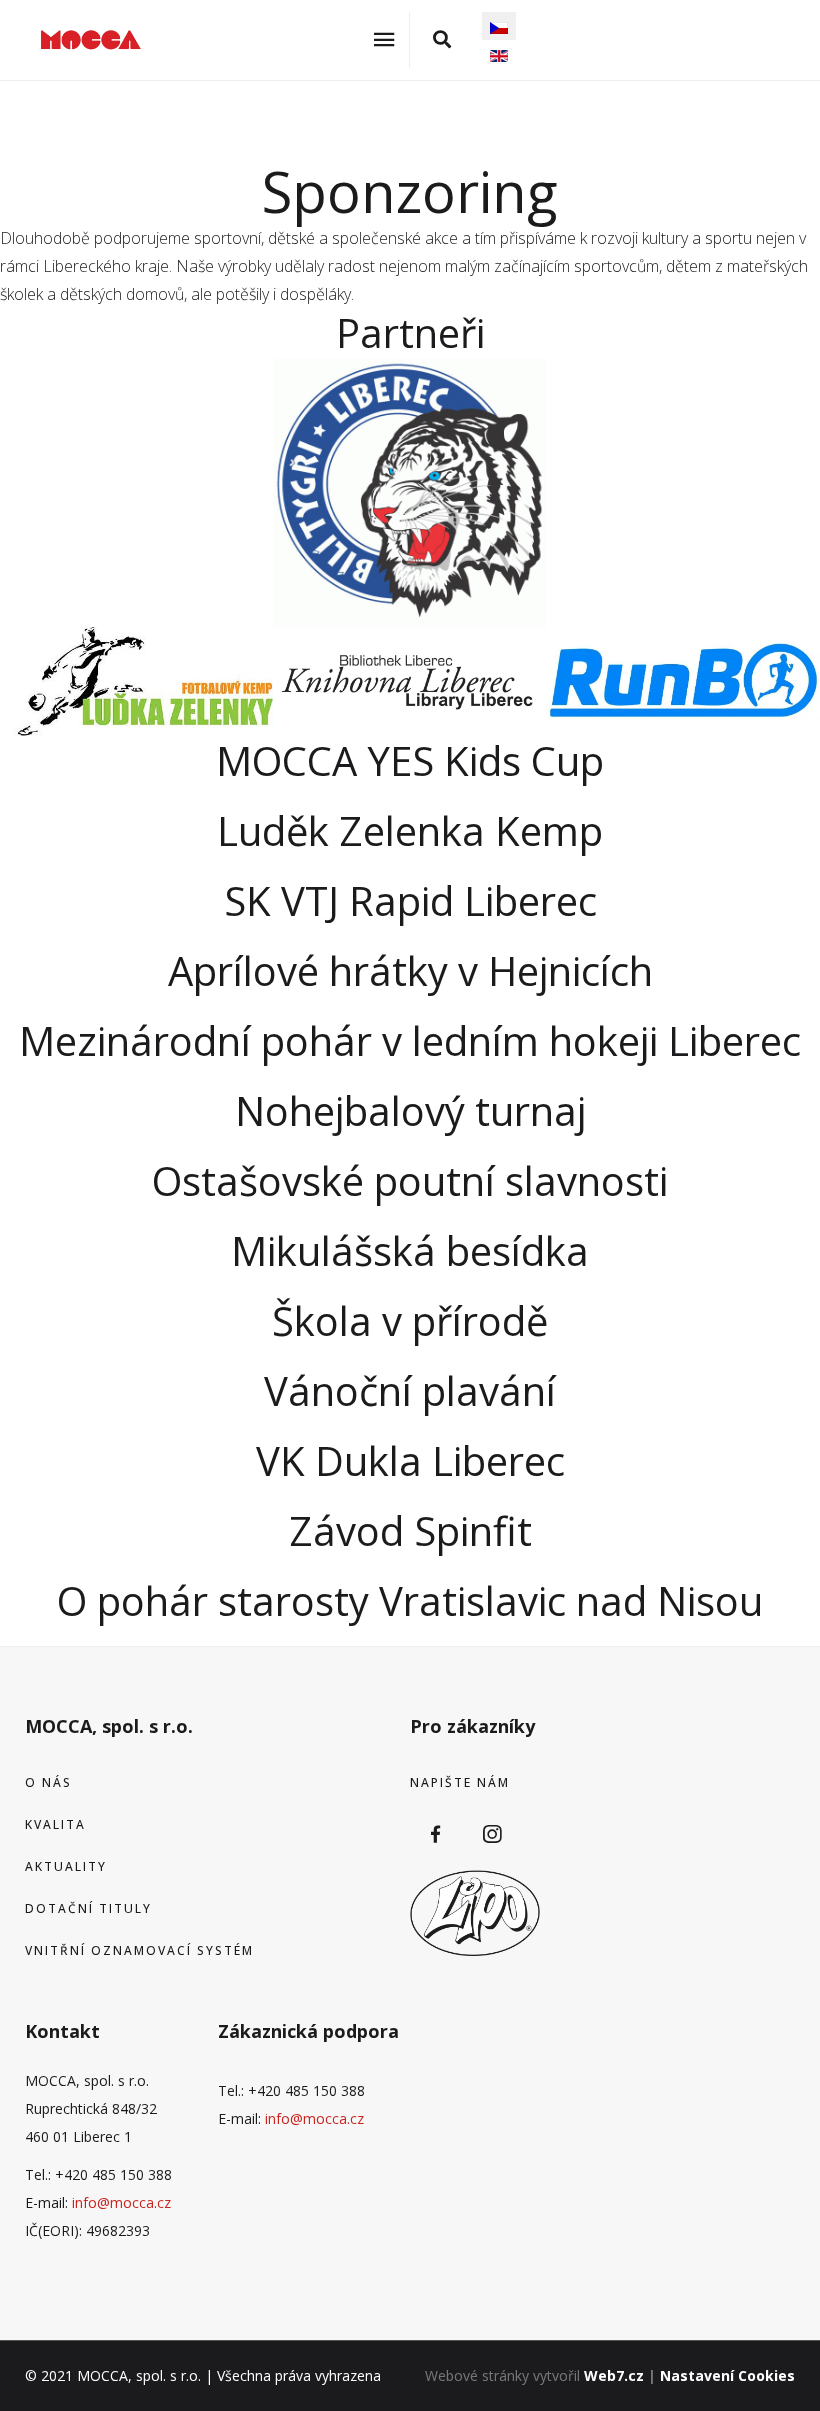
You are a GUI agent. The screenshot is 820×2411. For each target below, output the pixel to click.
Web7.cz (614, 2375)
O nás (48, 1782)
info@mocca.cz (121, 2202)
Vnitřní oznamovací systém (139, 1950)
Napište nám (460, 1782)
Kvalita (55, 1824)
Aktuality (66, 1866)
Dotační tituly (88, 1908)
